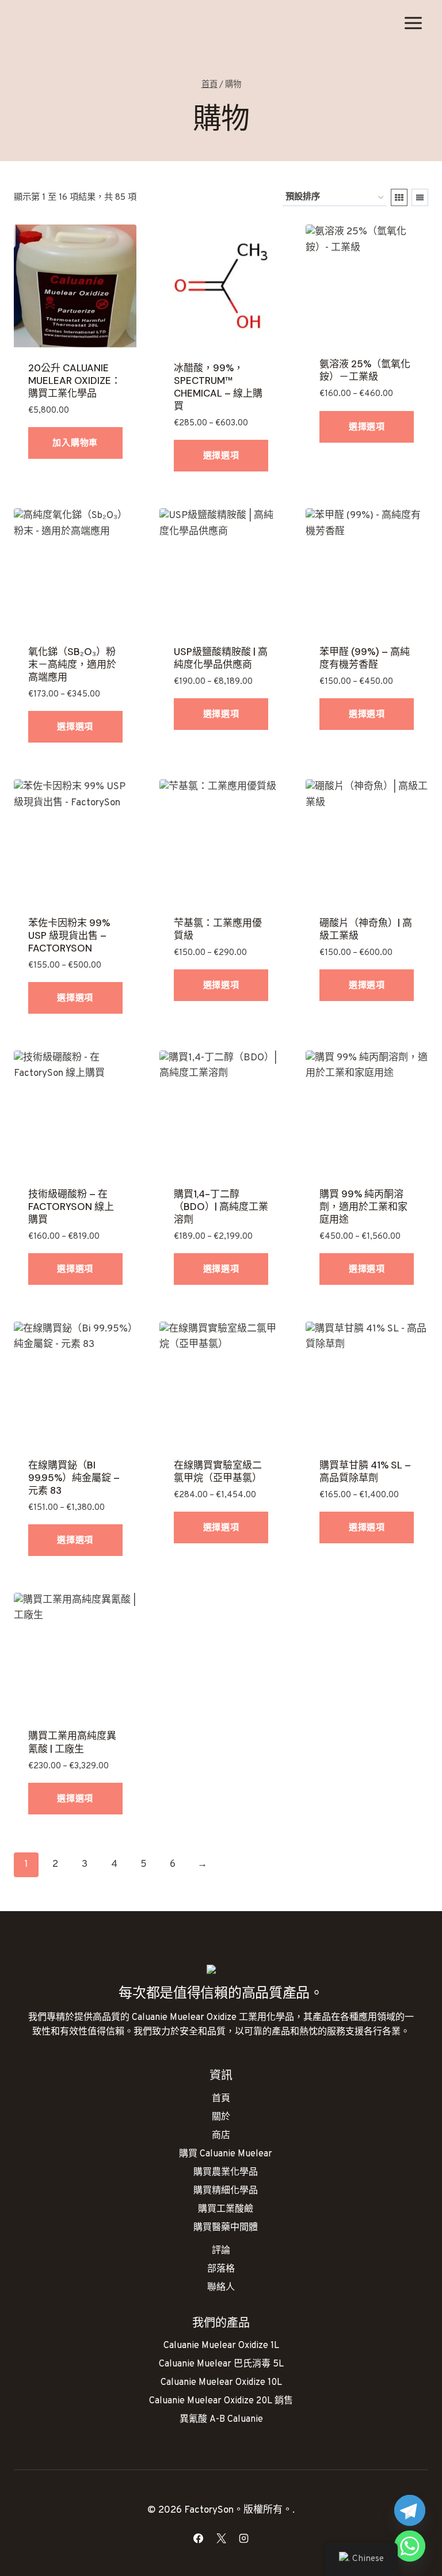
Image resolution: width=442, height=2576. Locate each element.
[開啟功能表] (413, 23)
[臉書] (199, 2538)
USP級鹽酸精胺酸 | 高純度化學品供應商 (221, 658)
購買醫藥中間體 (226, 2228)
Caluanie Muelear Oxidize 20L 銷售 (221, 2401)
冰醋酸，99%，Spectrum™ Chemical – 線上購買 (218, 387)
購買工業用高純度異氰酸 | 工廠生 (72, 1742)
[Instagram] (243, 2538)
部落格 (221, 2269)
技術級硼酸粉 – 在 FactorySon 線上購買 (71, 1207)
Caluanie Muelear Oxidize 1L (221, 2346)
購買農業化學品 (226, 2172)
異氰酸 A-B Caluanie (221, 2419)
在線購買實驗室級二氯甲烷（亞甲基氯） (218, 1471)
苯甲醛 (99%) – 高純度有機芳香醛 (365, 658)
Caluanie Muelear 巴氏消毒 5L (221, 2364)
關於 (221, 2117)
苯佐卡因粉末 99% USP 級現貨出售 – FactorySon (69, 935)
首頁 (221, 2099)
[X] (221, 2538)
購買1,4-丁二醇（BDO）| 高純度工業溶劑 (221, 1207)
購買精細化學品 (226, 2191)
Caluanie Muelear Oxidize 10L (221, 2383)
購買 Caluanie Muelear (226, 2154)
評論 (221, 2251)
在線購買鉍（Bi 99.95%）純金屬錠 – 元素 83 (74, 1478)
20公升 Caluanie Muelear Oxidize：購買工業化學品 (75, 380)
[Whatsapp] (410, 2546)
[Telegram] (410, 2510)
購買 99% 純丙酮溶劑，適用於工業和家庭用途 (363, 1207)
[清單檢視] (420, 197)
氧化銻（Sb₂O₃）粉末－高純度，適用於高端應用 (72, 664)
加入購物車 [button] (75, 443)
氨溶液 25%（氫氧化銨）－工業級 (365, 370)
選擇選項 (221, 455)
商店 (221, 2136)
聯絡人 (221, 2288)
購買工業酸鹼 (226, 2209)
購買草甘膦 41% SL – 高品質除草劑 (365, 1471)
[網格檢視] (399, 197)
